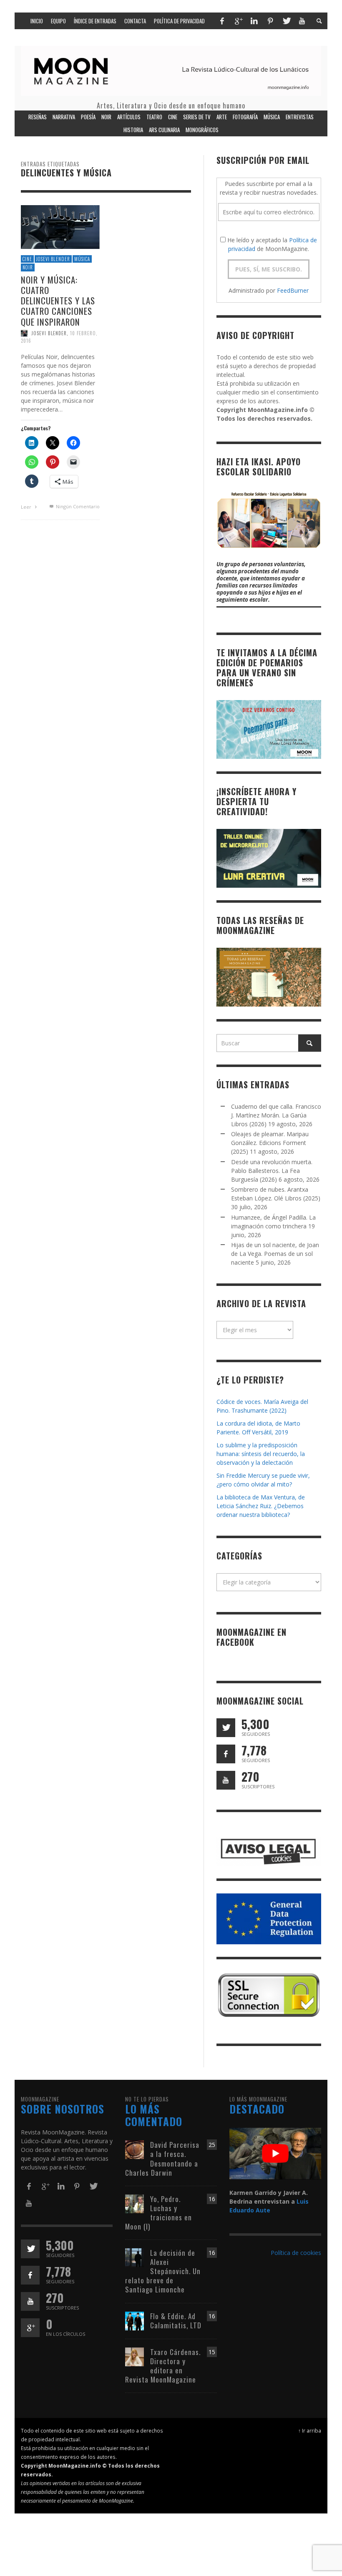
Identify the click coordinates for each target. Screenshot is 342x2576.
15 (212, 2352)
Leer (27, 507)
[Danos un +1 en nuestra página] (30, 2328)
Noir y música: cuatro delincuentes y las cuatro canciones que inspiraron (58, 301)
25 (212, 2145)
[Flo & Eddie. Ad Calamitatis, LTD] (135, 2320)
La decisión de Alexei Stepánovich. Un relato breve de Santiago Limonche (163, 2271)
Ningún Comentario (77, 506)
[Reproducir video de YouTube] (275, 2154)
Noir (28, 267)
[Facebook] (222, 21)
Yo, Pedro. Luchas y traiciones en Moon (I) (158, 2213)
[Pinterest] (270, 21)
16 (212, 2199)
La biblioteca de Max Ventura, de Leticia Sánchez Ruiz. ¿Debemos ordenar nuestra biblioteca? (261, 1506)
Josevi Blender (53, 259)
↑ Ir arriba (310, 2430)
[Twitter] (286, 21)
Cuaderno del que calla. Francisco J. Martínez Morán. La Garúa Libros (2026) (276, 1115)
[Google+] (238, 21)
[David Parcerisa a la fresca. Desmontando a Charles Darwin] (135, 2149)
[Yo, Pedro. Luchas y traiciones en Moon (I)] (135, 2203)
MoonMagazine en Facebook (251, 1637)
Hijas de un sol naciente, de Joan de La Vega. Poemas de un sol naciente (275, 1254)
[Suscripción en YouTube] (226, 1780)
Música (82, 259)
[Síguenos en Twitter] (226, 1728)
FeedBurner (293, 290)
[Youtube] (302, 21)
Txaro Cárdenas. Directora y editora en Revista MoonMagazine (163, 2366)
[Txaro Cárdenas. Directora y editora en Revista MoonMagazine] (135, 2356)
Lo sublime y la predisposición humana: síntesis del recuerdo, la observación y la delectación (261, 1454)
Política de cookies (296, 2253)
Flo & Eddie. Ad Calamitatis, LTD (176, 2321)
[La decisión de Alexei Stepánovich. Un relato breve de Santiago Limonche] (135, 2257)
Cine (27, 259)
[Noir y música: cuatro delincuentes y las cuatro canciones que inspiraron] (60, 226)
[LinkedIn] (254, 21)
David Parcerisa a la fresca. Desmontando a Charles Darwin (162, 2158)
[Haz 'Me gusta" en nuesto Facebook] (226, 1754)
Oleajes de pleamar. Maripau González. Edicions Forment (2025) (270, 1143)
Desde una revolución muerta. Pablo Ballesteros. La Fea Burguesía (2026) (272, 1171)
